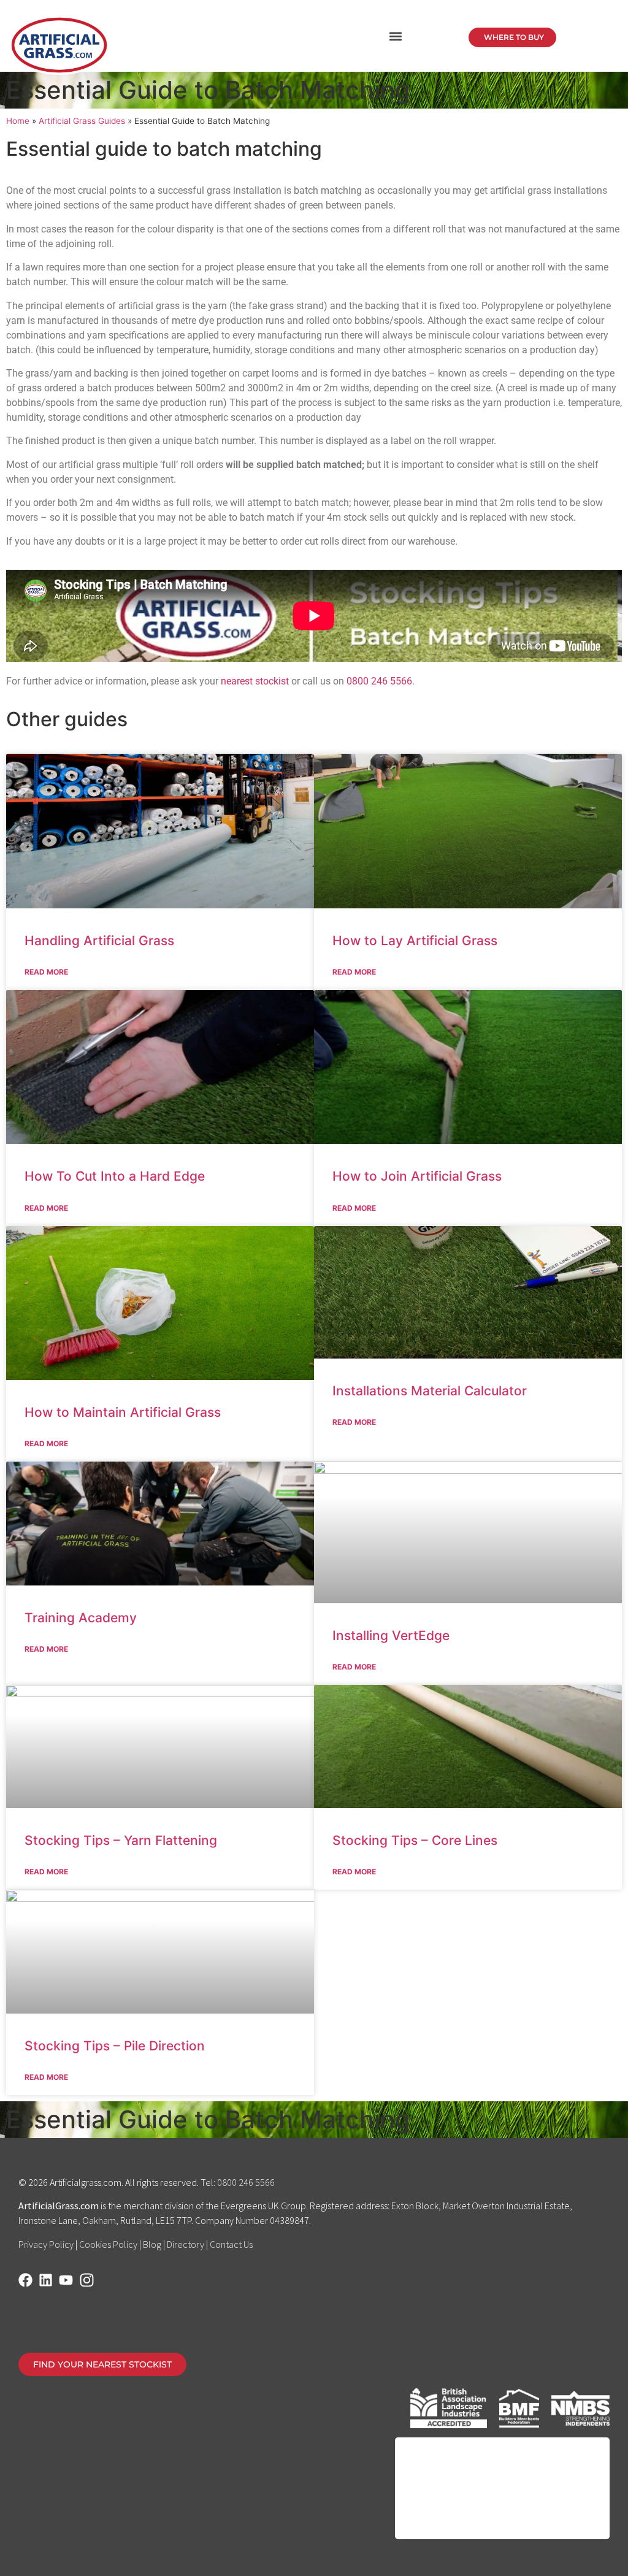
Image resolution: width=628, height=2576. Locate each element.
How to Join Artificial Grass (417, 1176)
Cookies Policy (108, 2244)
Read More (46, 972)
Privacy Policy (46, 2244)
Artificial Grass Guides (82, 121)
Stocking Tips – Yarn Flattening (121, 1840)
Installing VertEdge (391, 1635)
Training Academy (81, 1618)
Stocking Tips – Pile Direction (115, 2046)
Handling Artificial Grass (99, 941)
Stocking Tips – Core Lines (415, 1840)
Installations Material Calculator (430, 1391)
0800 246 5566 (379, 681)
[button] (395, 36)
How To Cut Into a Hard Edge (115, 1176)
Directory (186, 2244)
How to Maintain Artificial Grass (123, 1412)
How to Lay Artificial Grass (415, 941)
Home (18, 121)
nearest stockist (255, 681)
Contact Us (231, 2244)
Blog (152, 2244)
